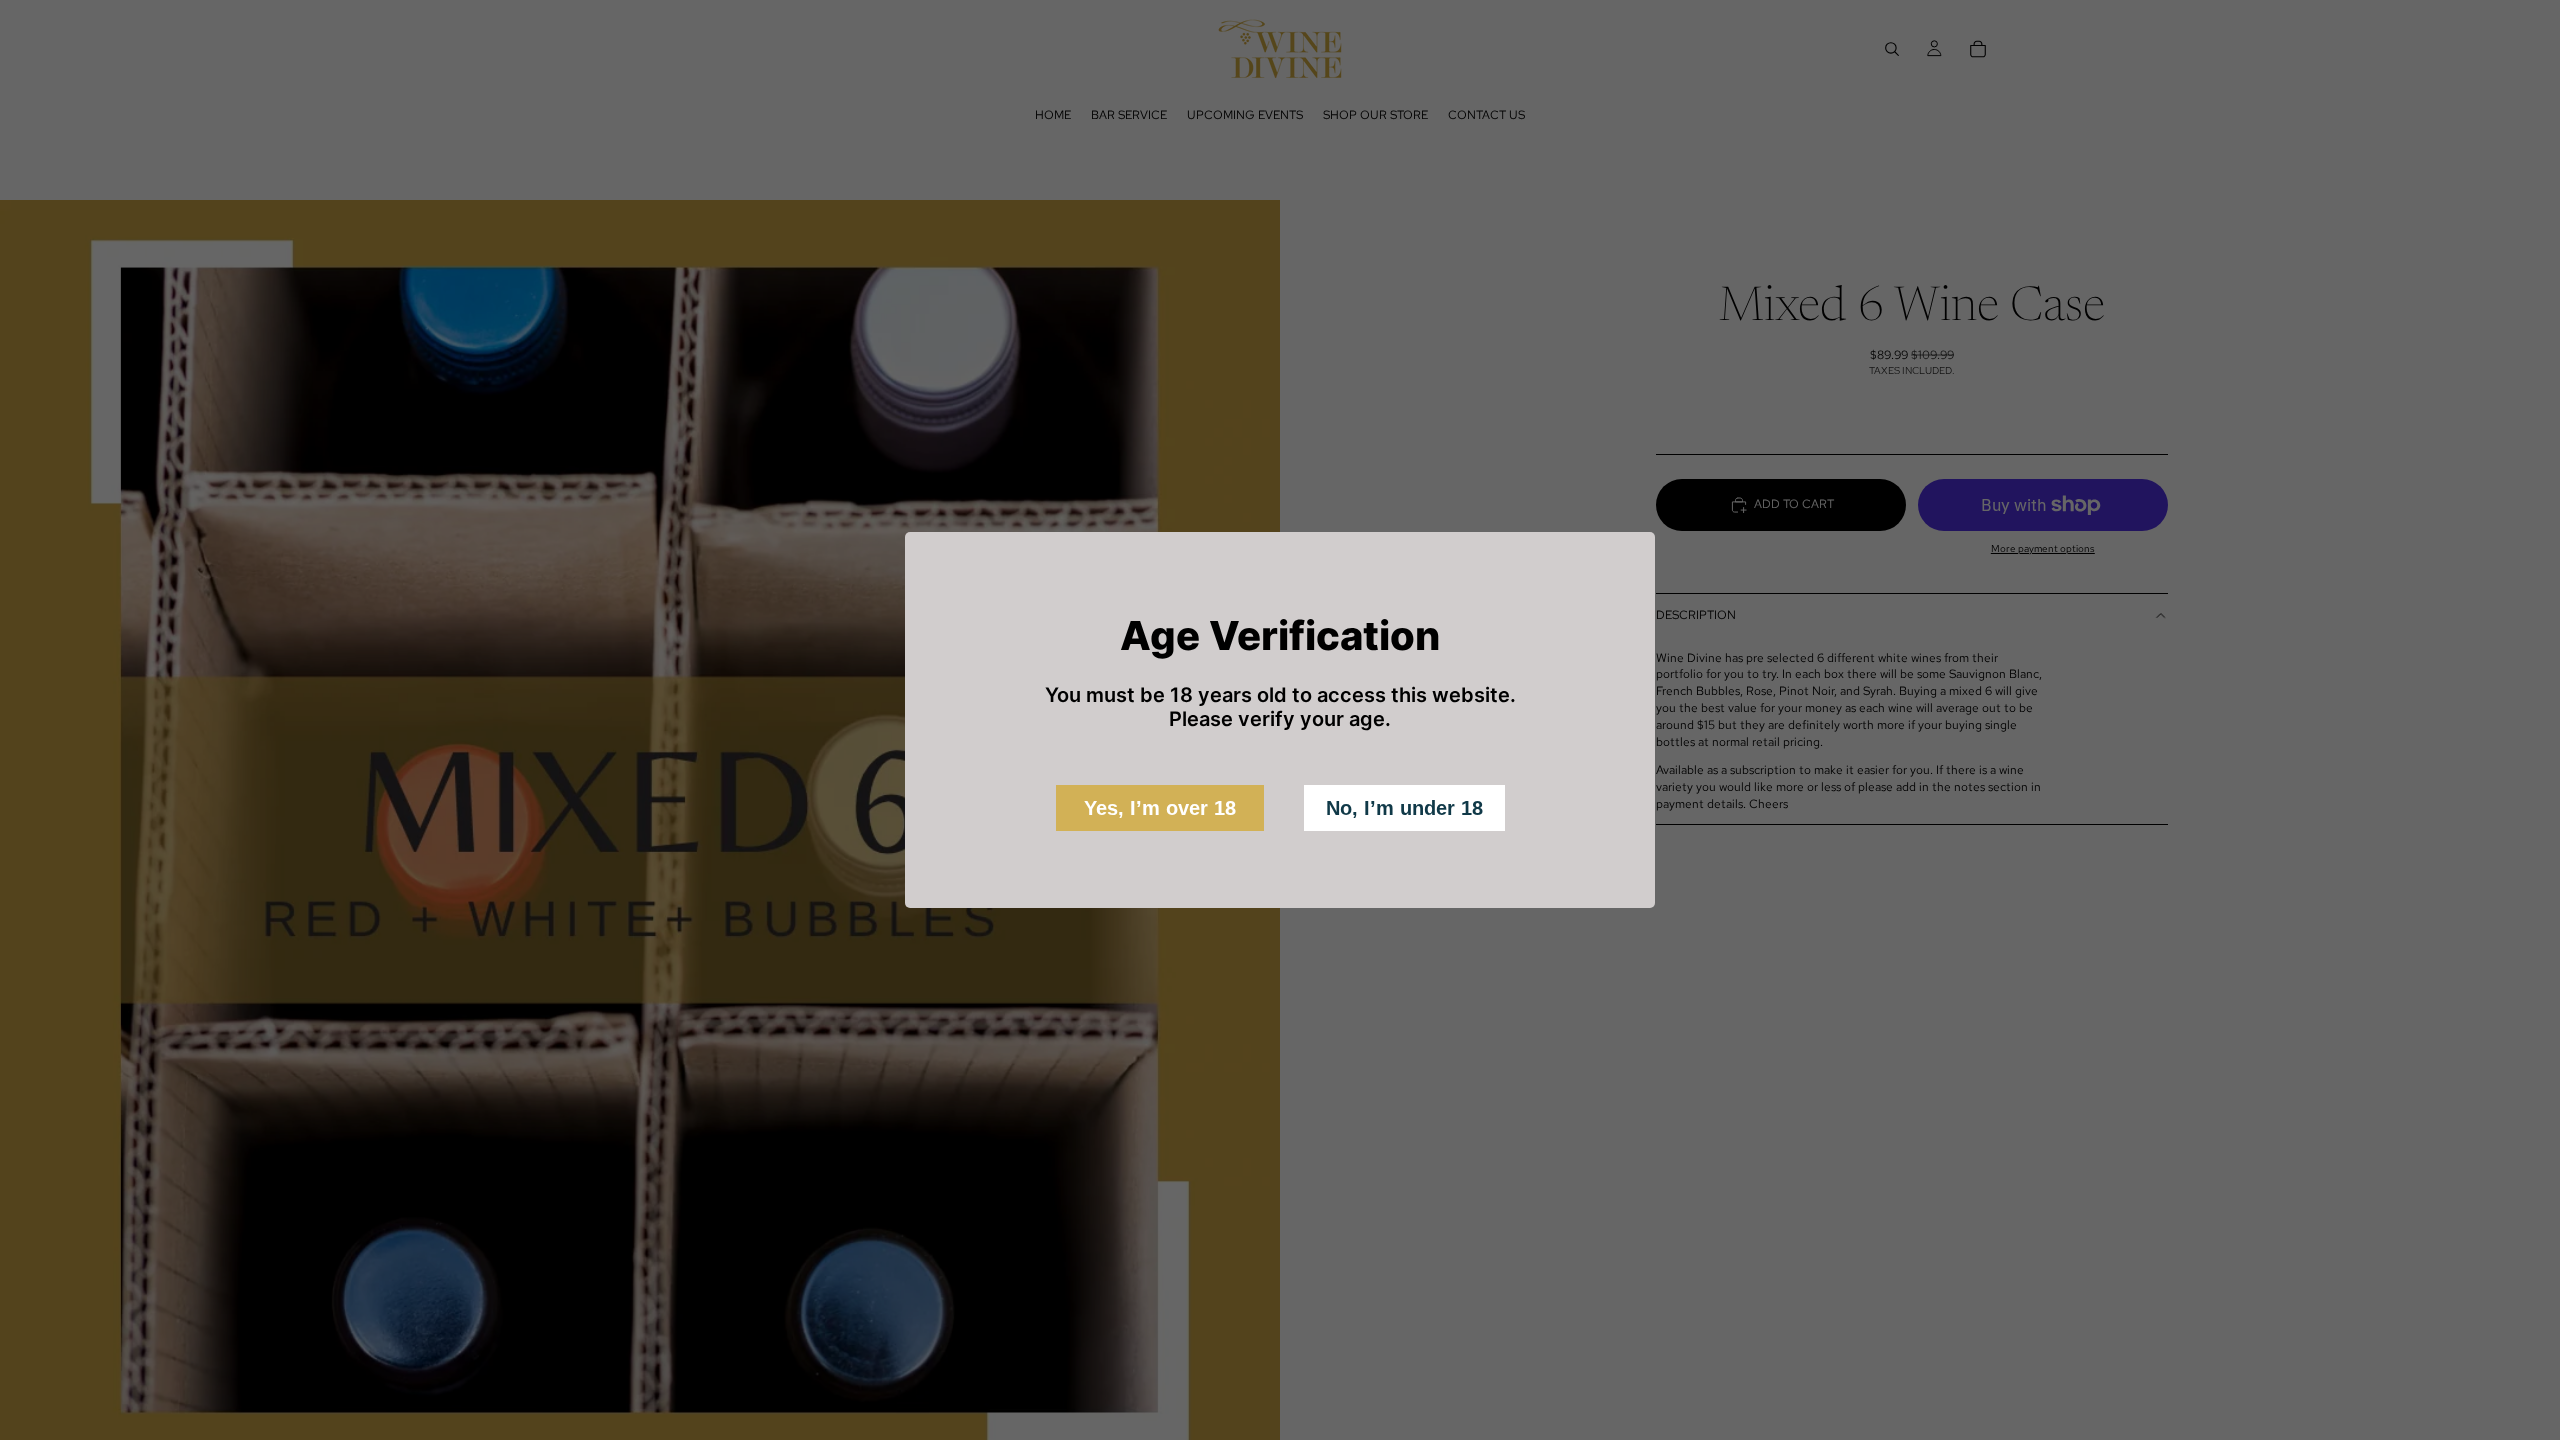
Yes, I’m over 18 (1160, 808)
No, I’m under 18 (1404, 808)
